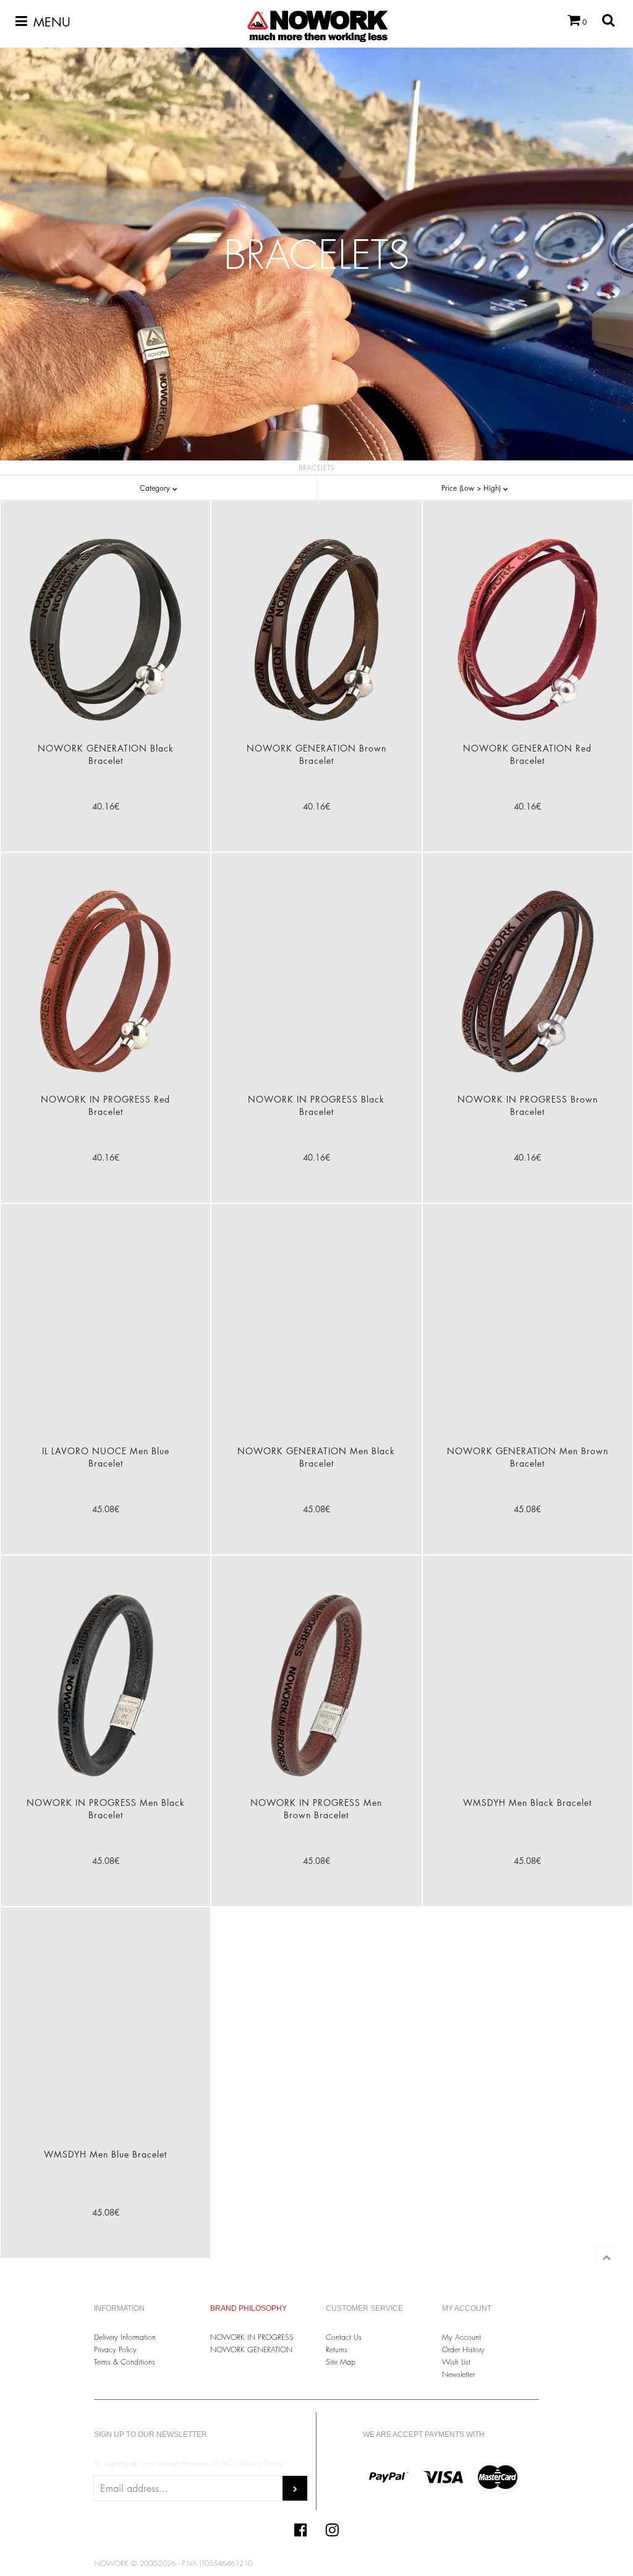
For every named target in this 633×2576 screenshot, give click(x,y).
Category (156, 488)
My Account (461, 2337)
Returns (337, 2349)
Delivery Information (125, 2337)
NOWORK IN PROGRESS (252, 2337)
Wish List (456, 2362)
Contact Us (344, 2337)
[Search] (608, 20)
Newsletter (458, 2374)
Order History (463, 2349)
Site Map (341, 2362)
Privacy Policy (115, 2349)
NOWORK (324, 19)
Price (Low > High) (472, 488)
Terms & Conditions (125, 2362)
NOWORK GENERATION (251, 2349)
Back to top (606, 2256)
